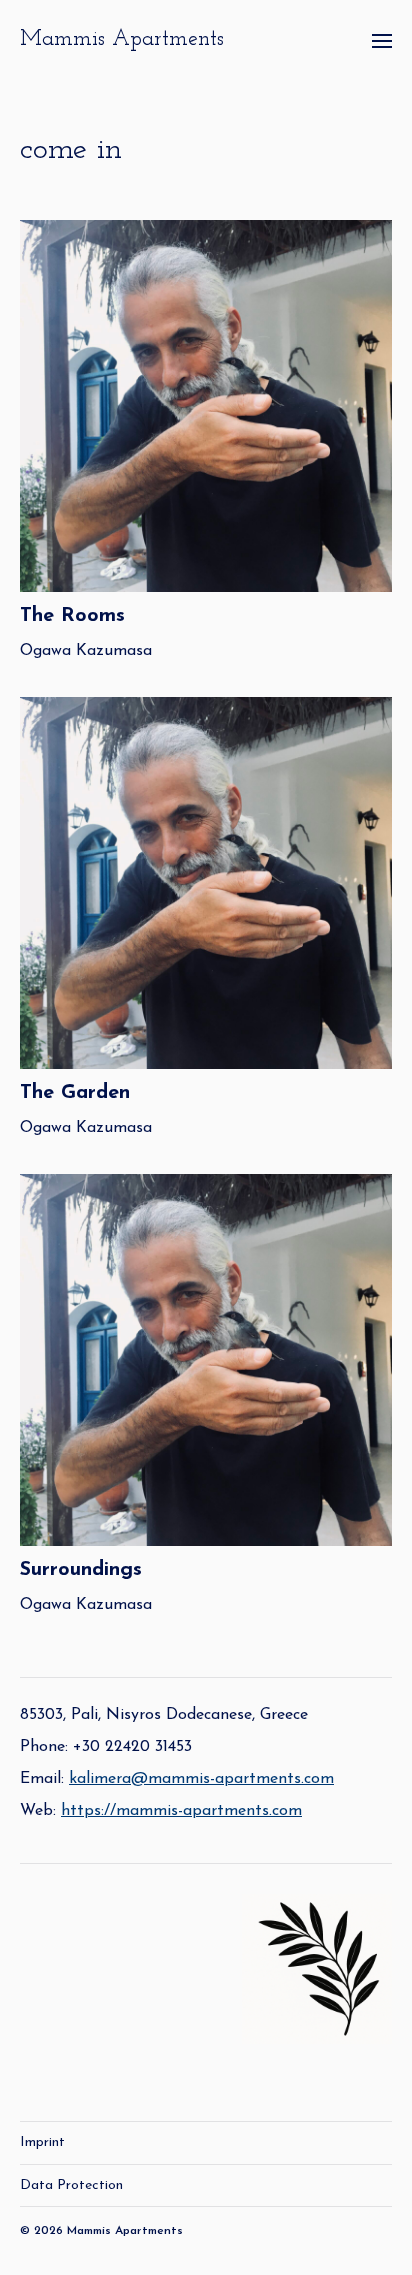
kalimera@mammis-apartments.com (201, 1779)
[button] (382, 40)
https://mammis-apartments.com (181, 1811)
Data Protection (71, 2185)
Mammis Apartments (122, 40)
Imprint (42, 2142)
